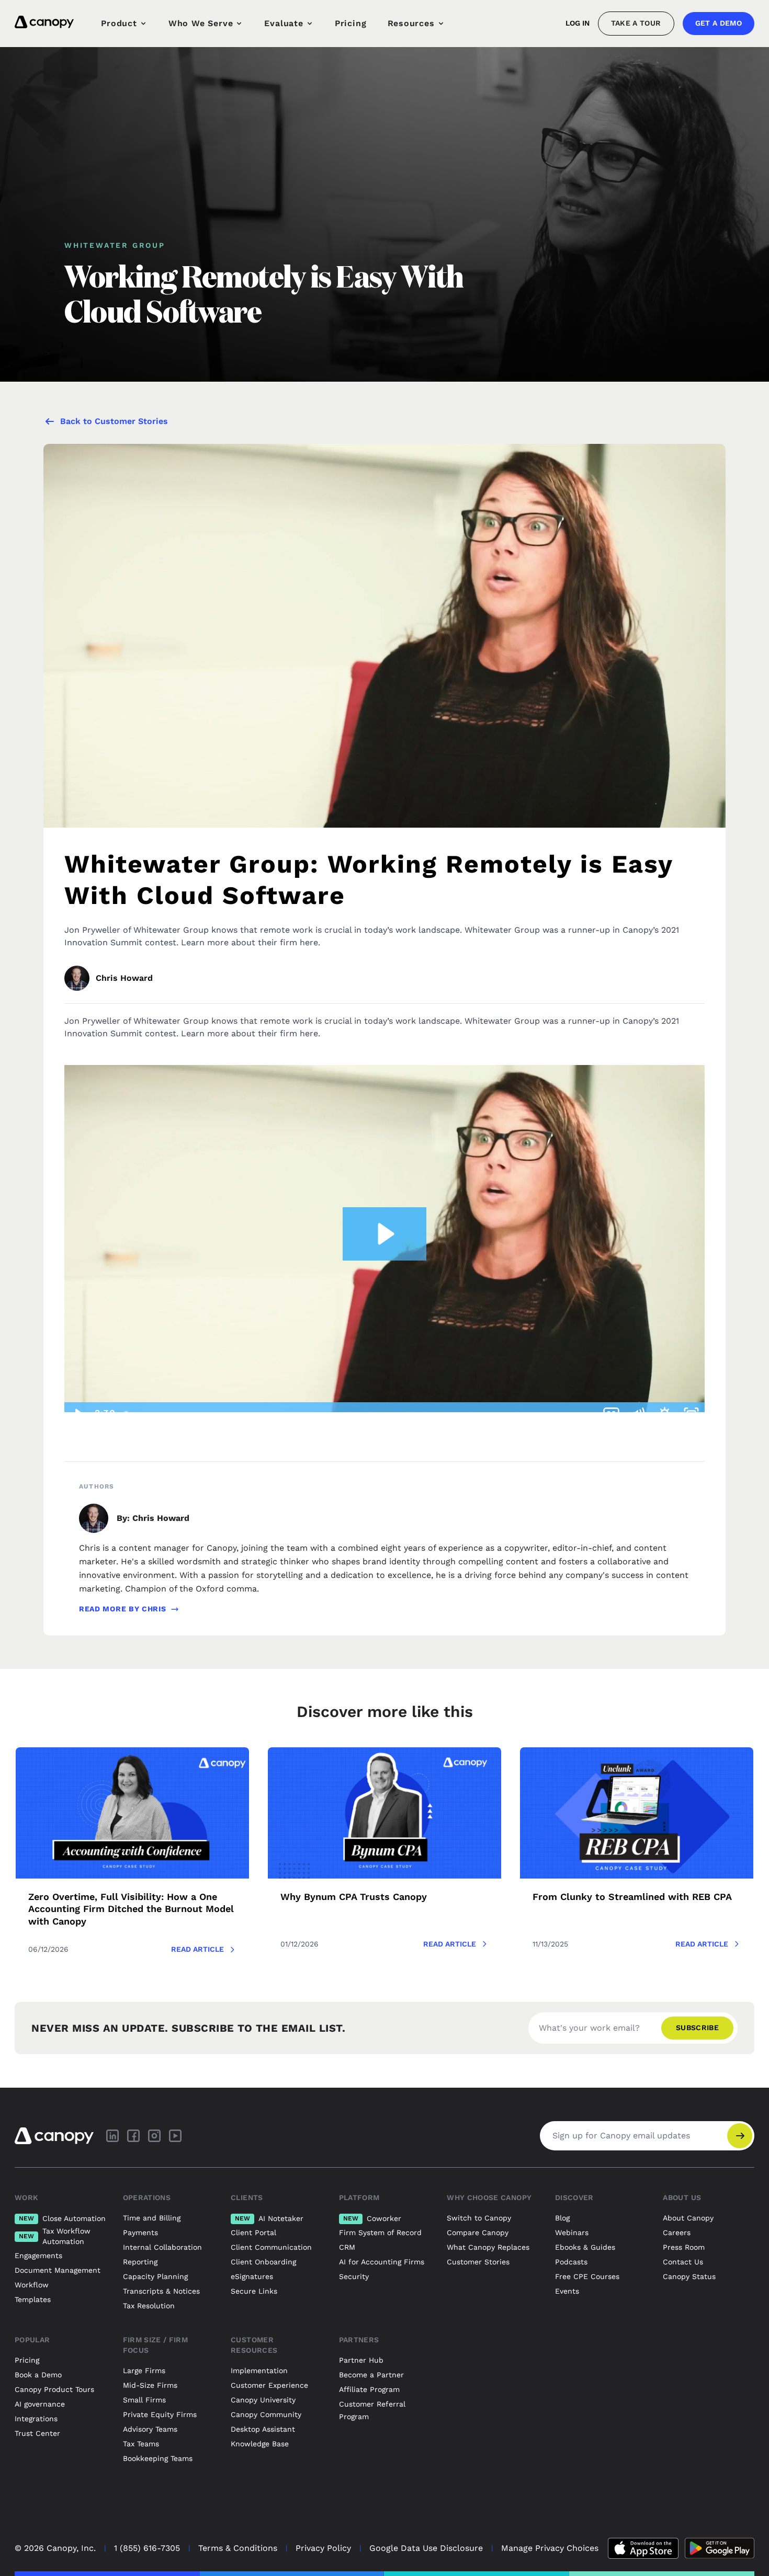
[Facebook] (133, 2136)
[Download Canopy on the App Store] (643, 2548)
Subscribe (697, 2028)
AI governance (40, 2404)
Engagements (38, 2256)
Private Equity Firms (160, 2414)
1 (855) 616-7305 (147, 2548)
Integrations (36, 2419)
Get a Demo (719, 23)
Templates (33, 2299)
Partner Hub (361, 2360)
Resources (411, 23)
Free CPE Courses (587, 2276)
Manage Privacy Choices (550, 2548)
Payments (140, 2232)
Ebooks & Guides (585, 2247)
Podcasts (571, 2262)
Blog (562, 2218)
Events (567, 2291)
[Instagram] (154, 2136)
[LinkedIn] (112, 2136)
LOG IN (578, 23)
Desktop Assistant (263, 2429)
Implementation (259, 2371)
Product (119, 23)
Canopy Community (266, 2414)
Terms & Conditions (238, 2548)
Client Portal (253, 2232)
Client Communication (271, 2247)
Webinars (572, 2232)
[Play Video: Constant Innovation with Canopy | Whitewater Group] (384, 1234)
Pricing (351, 23)
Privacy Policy (323, 2548)
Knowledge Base (260, 2444)
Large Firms (144, 2371)
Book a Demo (38, 2375)
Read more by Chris (123, 1609)
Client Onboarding (263, 2262)
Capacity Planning (155, 2276)
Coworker (372, 2218)
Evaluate (284, 23)
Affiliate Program (369, 2389)
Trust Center (37, 2433)
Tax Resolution (149, 2306)
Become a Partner (371, 2375)
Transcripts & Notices (161, 2291)
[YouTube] (175, 2136)
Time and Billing (152, 2218)
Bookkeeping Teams (158, 2458)
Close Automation (62, 2218)
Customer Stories (478, 2262)
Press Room (684, 2247)
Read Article (197, 1949)
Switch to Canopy (479, 2218)
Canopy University (263, 2400)
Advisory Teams (150, 2429)
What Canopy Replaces (488, 2247)
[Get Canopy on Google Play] (720, 2548)
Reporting (140, 2262)
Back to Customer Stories (114, 421)
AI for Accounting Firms (382, 2262)
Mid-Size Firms (150, 2385)
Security (354, 2276)
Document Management (58, 2270)
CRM (347, 2247)
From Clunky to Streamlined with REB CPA (632, 1897)
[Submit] (740, 2136)
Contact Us (683, 2262)
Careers (677, 2232)
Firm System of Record (380, 2232)
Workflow (32, 2285)
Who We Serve (201, 23)
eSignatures (252, 2276)
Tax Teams (141, 2444)
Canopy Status (689, 2276)
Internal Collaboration (162, 2247)
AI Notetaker (269, 2218)
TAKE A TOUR (636, 23)
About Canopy (688, 2218)
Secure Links (254, 2291)
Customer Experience (269, 2385)
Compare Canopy (478, 2232)
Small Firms (144, 2400)
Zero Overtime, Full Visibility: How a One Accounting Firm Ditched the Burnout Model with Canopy (131, 1909)
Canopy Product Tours (54, 2389)
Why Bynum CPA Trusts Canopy (354, 1897)
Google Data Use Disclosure (426, 2548)
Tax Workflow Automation (55, 2236)
